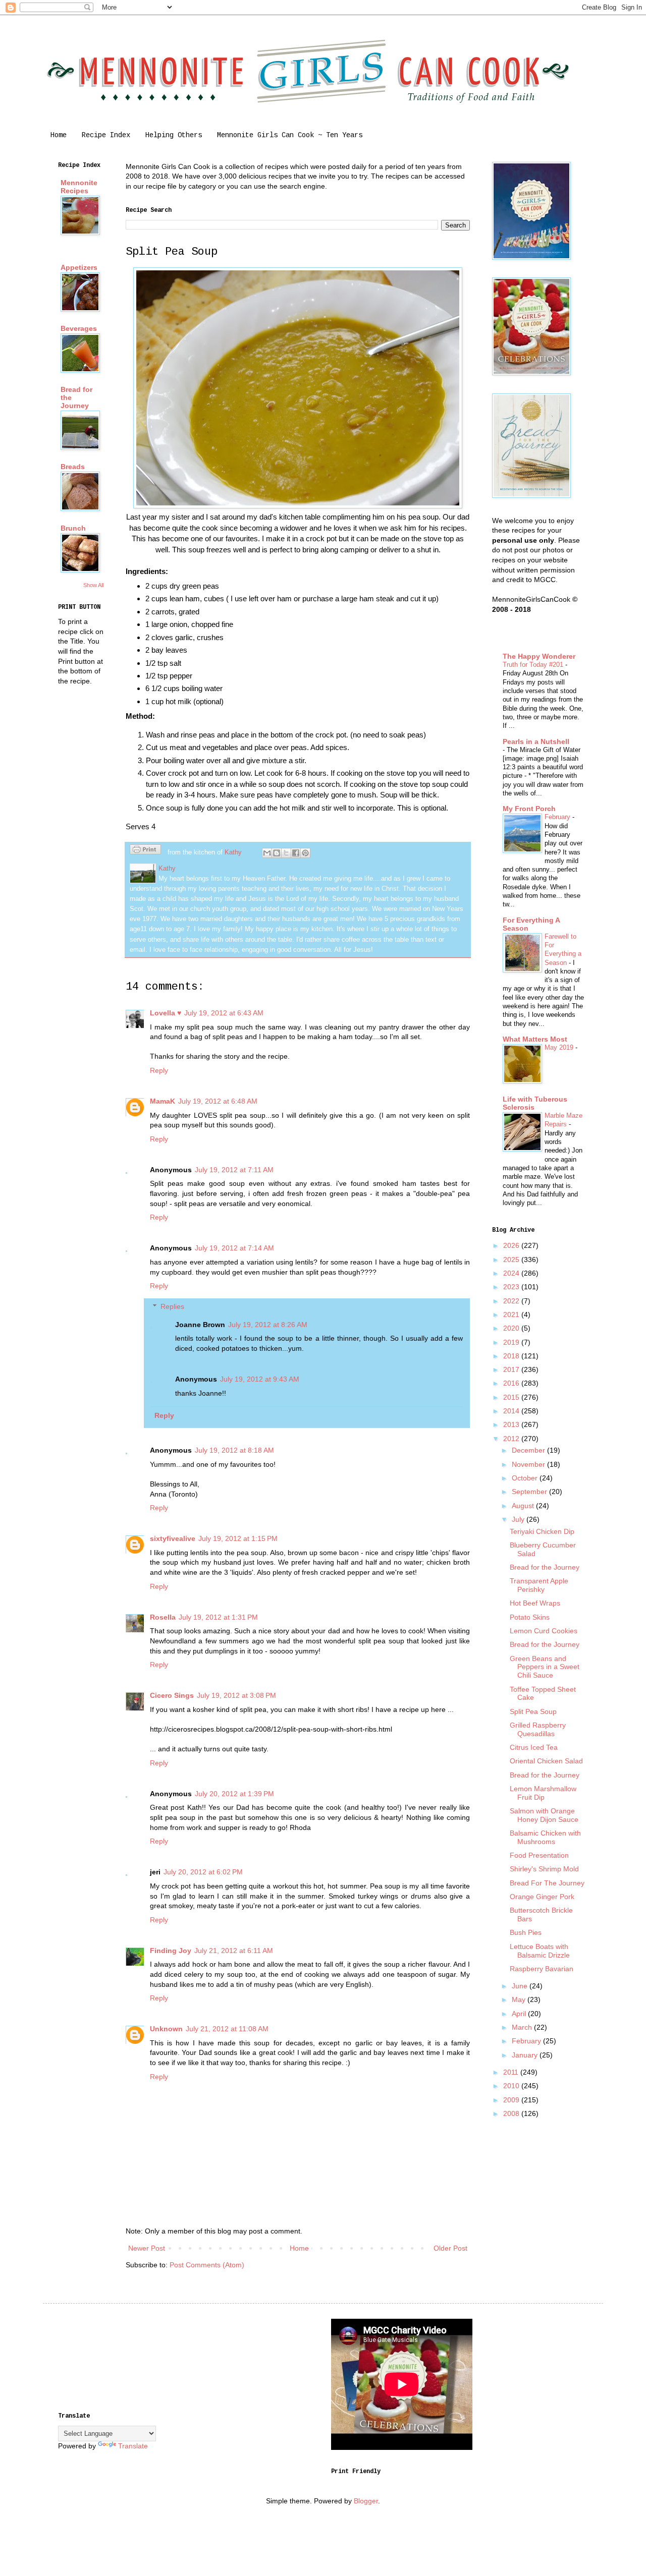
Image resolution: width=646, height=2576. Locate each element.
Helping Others (174, 135)
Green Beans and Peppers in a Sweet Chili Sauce (545, 1667)
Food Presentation (539, 1855)
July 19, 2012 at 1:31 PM (218, 1617)
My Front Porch (529, 809)
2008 (512, 2113)
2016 (512, 1383)
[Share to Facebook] (296, 853)
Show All (93, 585)
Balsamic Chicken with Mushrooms (545, 1837)
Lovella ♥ (166, 1013)
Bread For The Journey (547, 1883)
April (520, 2014)
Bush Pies (526, 1932)
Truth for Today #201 (534, 665)
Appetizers (79, 267)
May (520, 1999)
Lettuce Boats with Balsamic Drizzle (540, 1951)
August (524, 1506)
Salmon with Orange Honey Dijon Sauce (544, 1815)
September (530, 1492)
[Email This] (267, 853)
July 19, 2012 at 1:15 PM (238, 1538)
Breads (73, 467)
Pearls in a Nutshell (536, 741)
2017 (512, 1369)
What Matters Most (535, 1039)
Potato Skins (530, 1617)
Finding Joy (171, 1951)
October (526, 1478)
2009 (512, 2100)
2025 (512, 1260)
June (521, 1986)
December (529, 1450)
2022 (512, 1301)
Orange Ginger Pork (542, 1897)
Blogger (366, 2501)
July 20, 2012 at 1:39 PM (234, 1794)
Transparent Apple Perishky (539, 1585)
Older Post (450, 2248)
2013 (512, 1424)
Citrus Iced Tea (534, 1747)
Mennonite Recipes (79, 187)
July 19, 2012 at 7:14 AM (234, 1248)
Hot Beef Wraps (535, 1603)
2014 (512, 1411)
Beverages (79, 328)
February (558, 817)
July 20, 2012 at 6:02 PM (203, 1872)
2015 (512, 1397)
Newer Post (147, 2248)
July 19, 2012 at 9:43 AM (260, 1379)
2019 (512, 1342)
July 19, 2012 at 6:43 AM (224, 1013)
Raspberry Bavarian (542, 1969)
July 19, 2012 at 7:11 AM (234, 1170)
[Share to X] (286, 853)
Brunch (73, 528)
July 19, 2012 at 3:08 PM (236, 1695)
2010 (512, 2086)
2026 (512, 1245)
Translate (133, 2446)
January (526, 2055)
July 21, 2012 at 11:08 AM (227, 2029)
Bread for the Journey (545, 1567)
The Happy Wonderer (539, 656)
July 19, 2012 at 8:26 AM (268, 1325)
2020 (512, 1328)
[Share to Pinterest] (305, 853)
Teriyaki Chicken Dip (542, 1531)
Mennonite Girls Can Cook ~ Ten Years (290, 135)
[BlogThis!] (277, 853)
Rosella (163, 1617)
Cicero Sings (172, 1695)
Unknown (166, 2029)
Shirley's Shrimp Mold (544, 1869)
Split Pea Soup (533, 1711)
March (523, 2027)
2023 (512, 1287)
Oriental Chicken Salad (546, 1761)
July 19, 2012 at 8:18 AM (234, 1450)
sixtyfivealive (173, 1538)
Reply (159, 1070)
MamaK (163, 1101)
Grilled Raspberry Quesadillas (538, 1729)
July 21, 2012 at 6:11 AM (234, 1951)
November (529, 1464)
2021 (512, 1314)
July (519, 1519)
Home (59, 135)
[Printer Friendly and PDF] (145, 851)
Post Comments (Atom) (207, 2265)
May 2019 (560, 1047)
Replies (172, 1306)
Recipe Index (106, 135)
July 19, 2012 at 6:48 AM (218, 1101)
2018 (512, 1356)
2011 (512, 2072)
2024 (512, 1273)
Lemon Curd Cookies (544, 1631)
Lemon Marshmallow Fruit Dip (543, 1793)
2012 (512, 1439)
